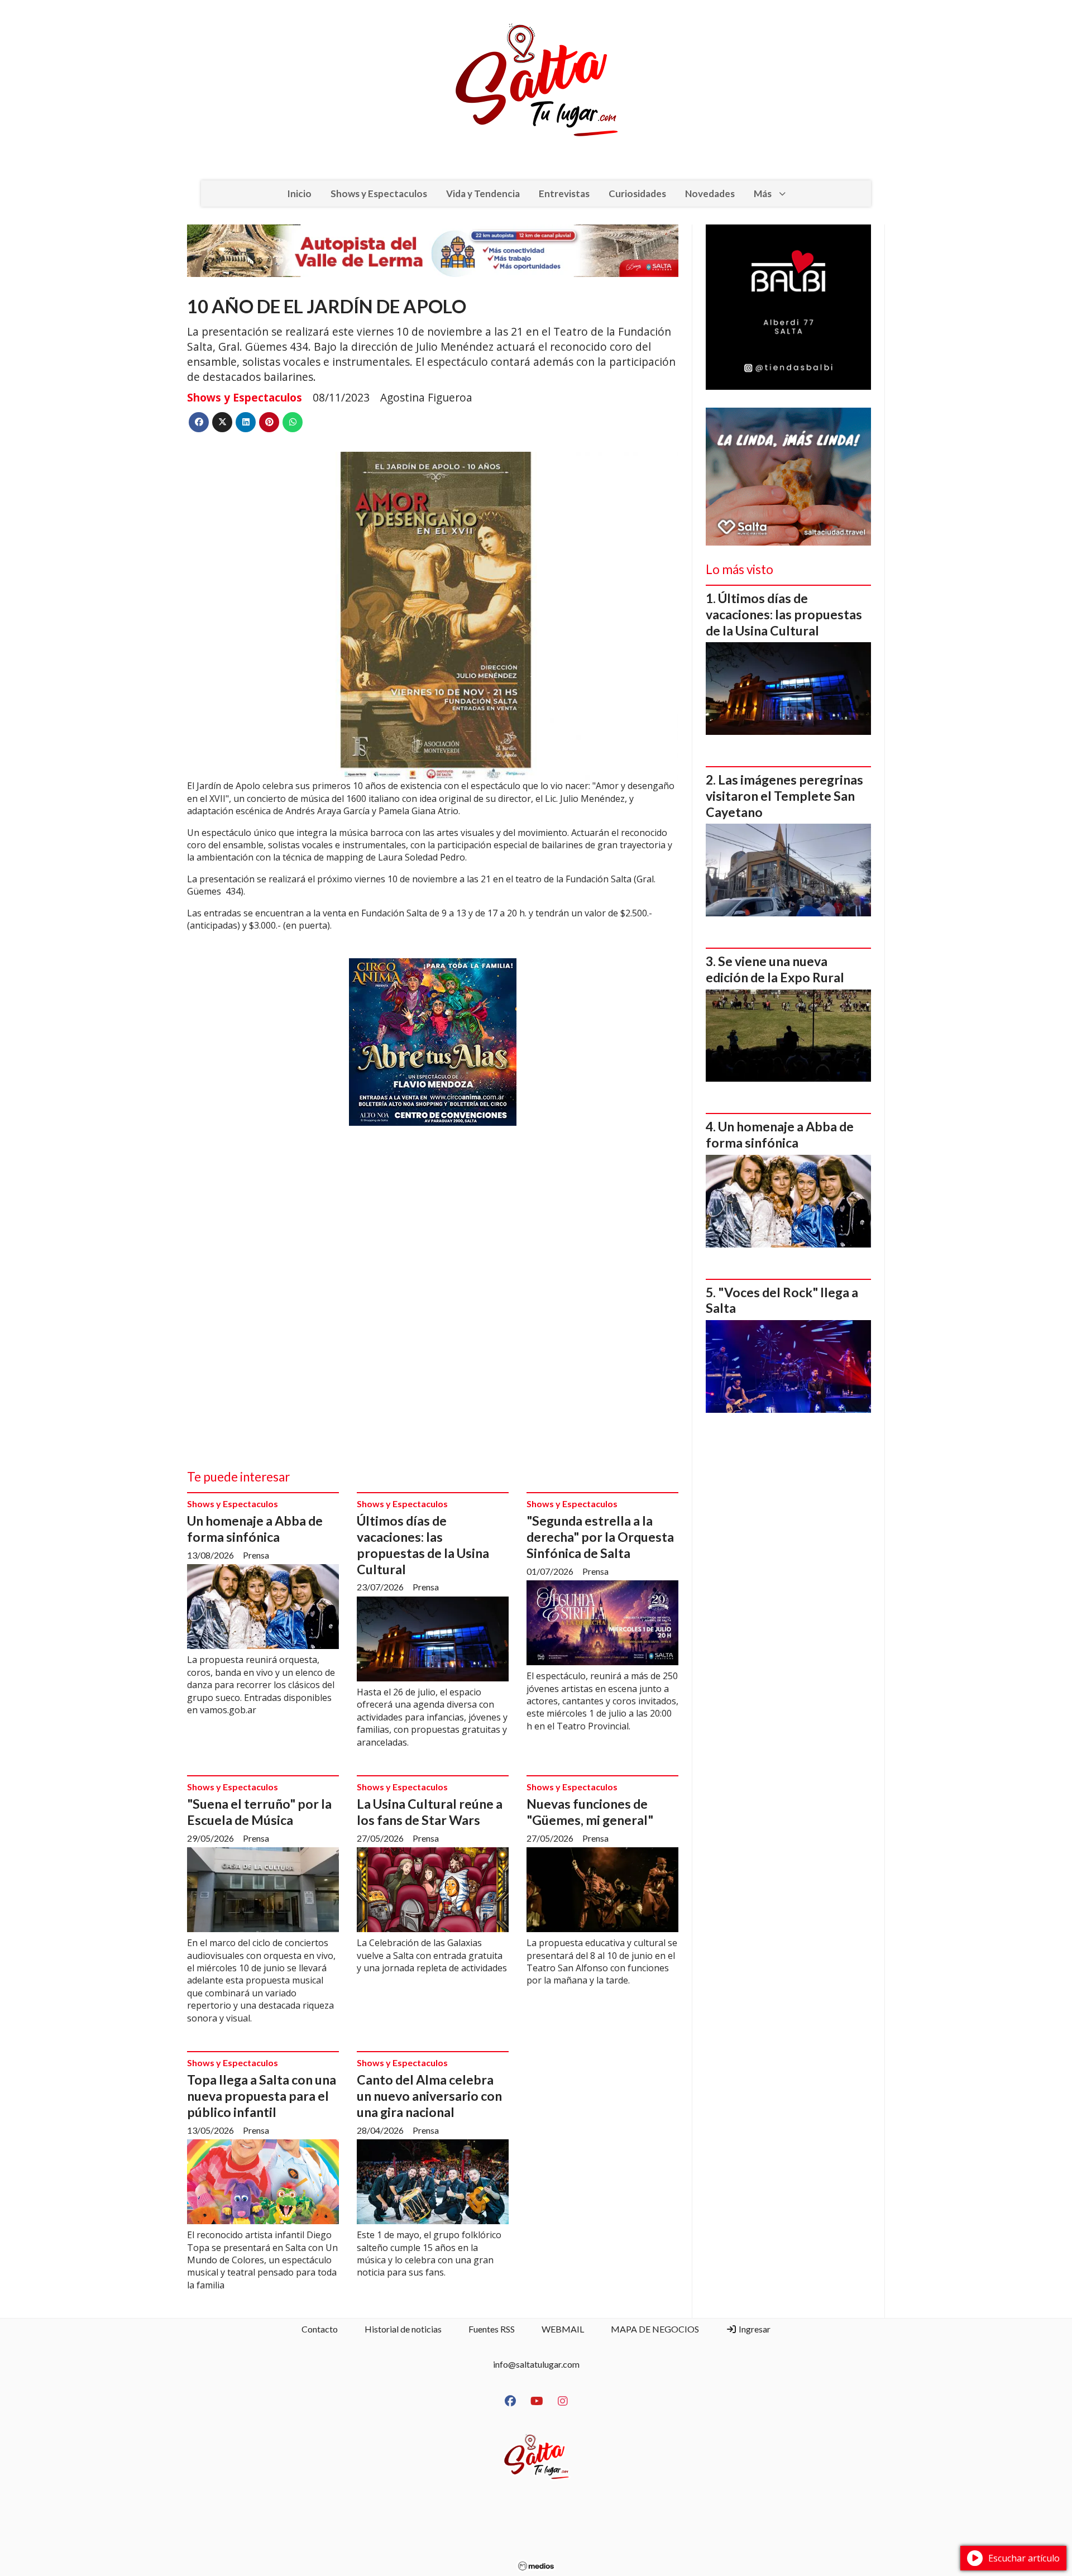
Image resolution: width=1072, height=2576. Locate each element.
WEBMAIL (563, 2329)
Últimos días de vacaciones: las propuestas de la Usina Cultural (423, 1545)
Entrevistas (564, 193)
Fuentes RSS (492, 2329)
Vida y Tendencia (483, 193)
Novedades (710, 193)
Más (763, 193)
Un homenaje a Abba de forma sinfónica (255, 1529)
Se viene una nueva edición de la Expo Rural (775, 969)
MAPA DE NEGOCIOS (655, 2329)
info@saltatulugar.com (536, 2364)
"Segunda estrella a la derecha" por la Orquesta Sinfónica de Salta (600, 1537)
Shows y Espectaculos (379, 193)
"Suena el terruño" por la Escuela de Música (259, 1812)
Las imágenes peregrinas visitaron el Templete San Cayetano (784, 796)
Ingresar (754, 2329)
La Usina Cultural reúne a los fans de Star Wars (430, 1812)
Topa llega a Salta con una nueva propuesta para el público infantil (262, 2096)
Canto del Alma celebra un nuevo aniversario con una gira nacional (429, 2096)
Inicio (299, 193)
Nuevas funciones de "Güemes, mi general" (590, 1812)
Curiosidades (637, 193)
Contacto (320, 2329)
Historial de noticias (403, 2329)
